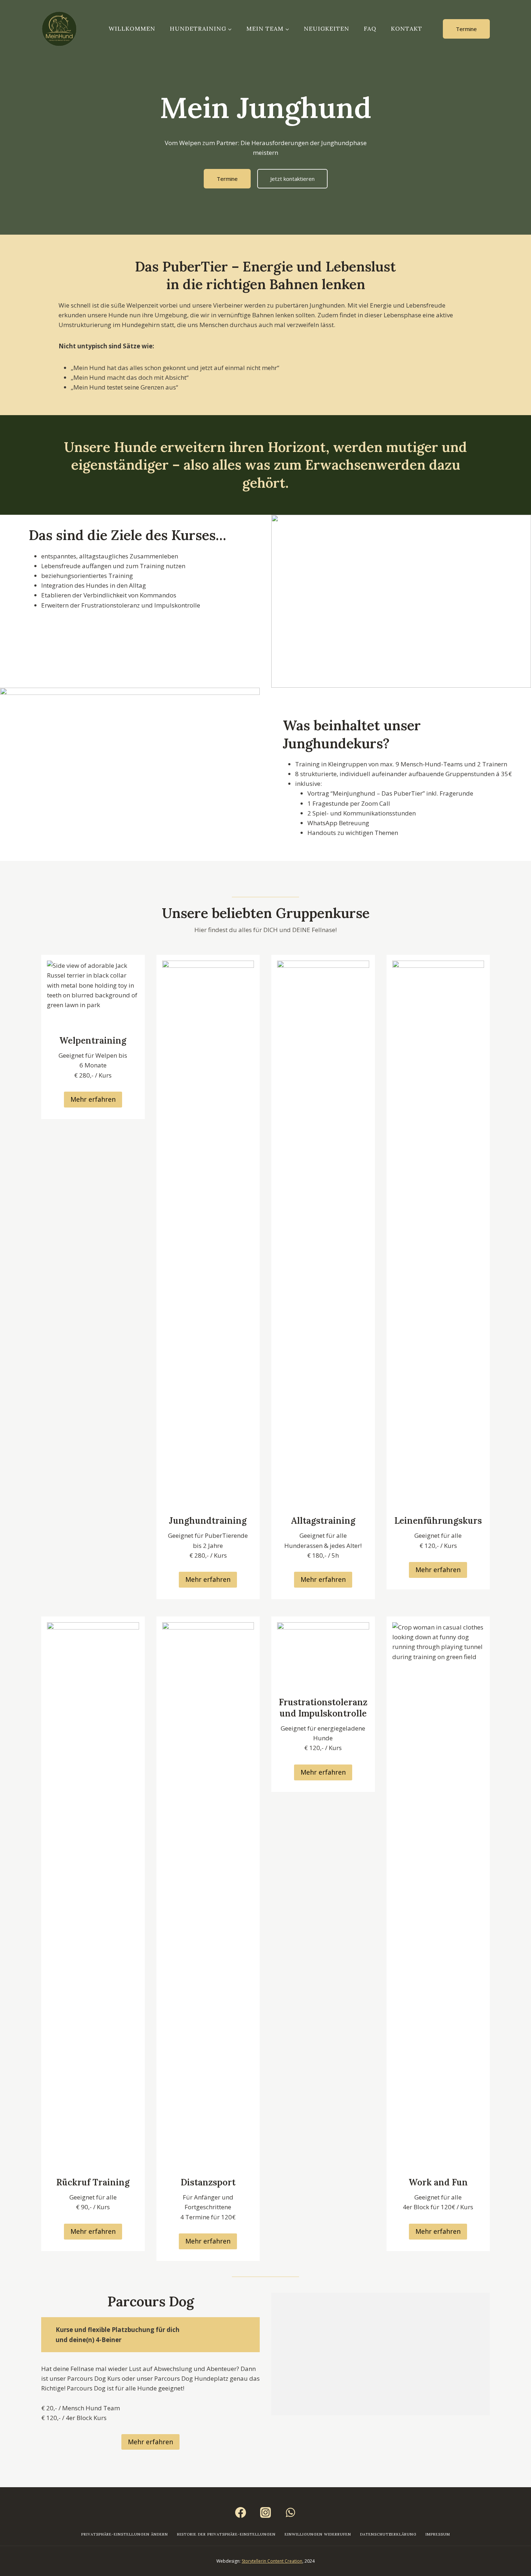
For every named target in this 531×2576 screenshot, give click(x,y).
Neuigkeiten (327, 29)
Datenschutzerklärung (388, 2534)
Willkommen (132, 29)
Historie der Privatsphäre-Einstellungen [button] (226, 2534)
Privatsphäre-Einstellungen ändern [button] (125, 2534)
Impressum (438, 2534)
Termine (466, 29)
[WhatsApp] (290, 2512)
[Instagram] (265, 2512)
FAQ (370, 29)
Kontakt (407, 29)
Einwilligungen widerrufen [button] (318, 2534)
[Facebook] (241, 2512)
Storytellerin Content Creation (272, 2561)
